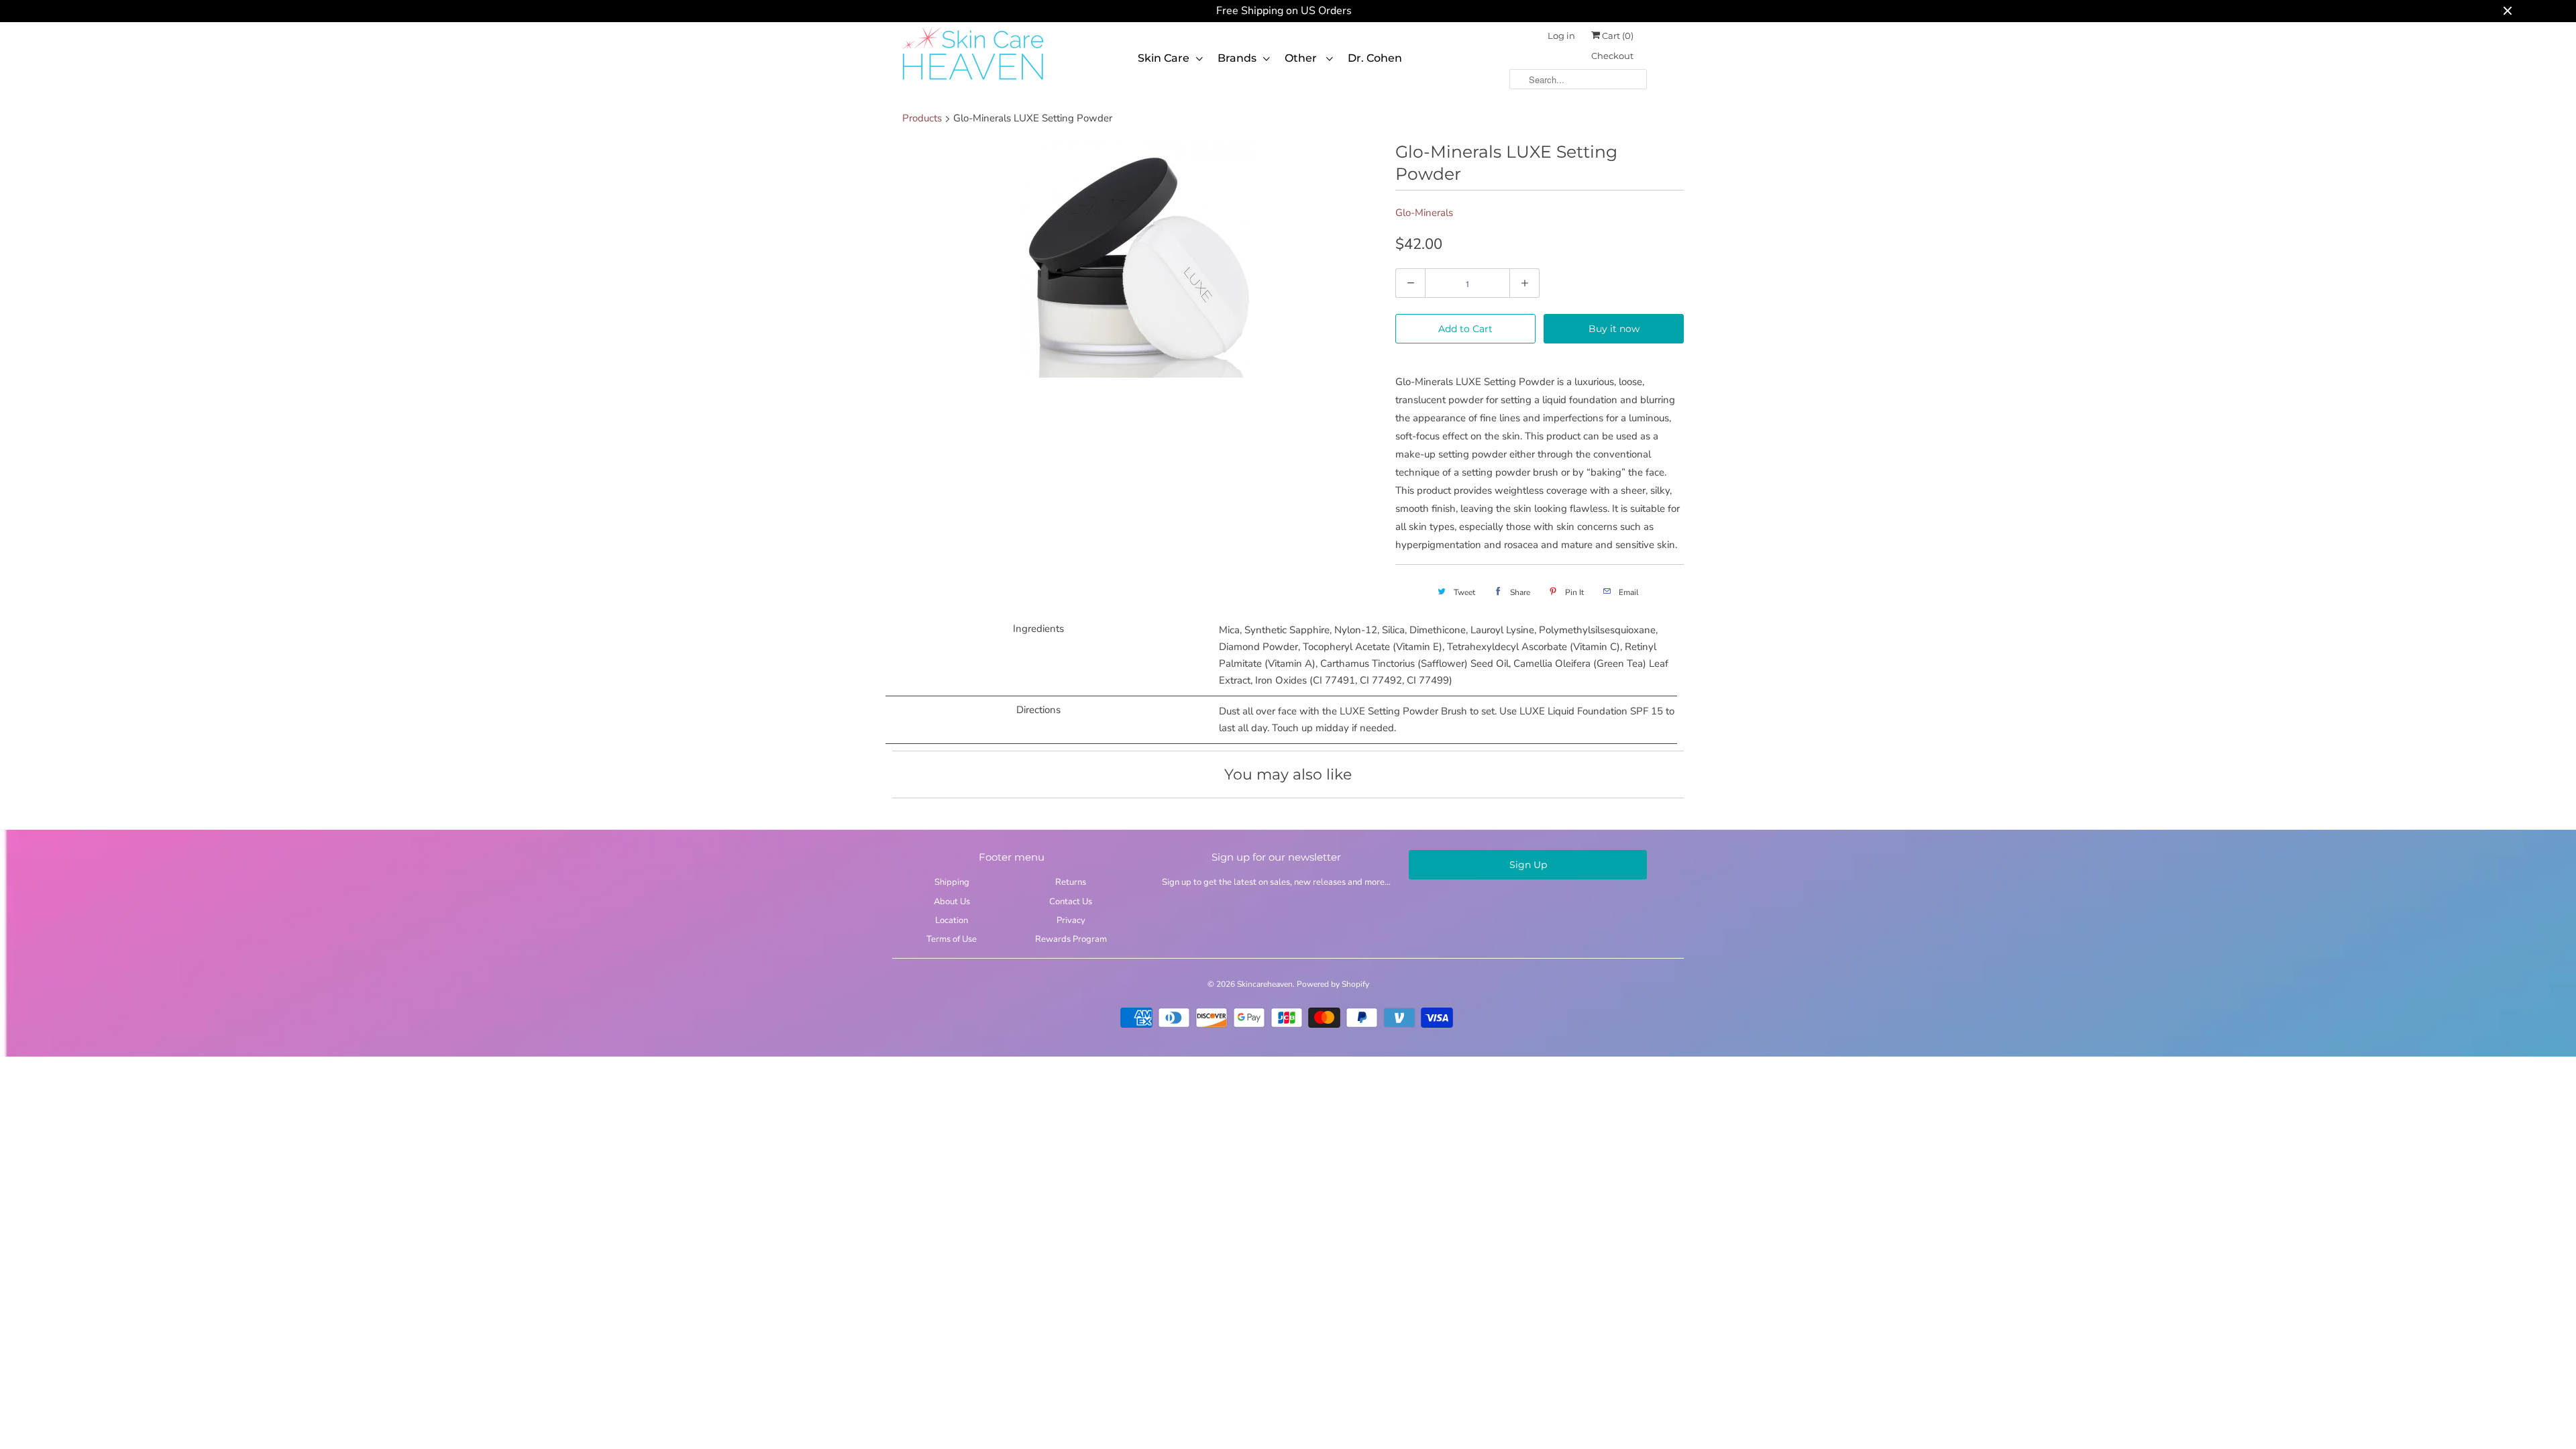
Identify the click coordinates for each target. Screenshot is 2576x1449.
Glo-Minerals (1424, 213)
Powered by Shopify (1333, 984)
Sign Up (1528, 865)
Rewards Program (1071, 939)
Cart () (1617, 36)
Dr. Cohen (1375, 58)
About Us (952, 902)
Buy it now (1614, 329)
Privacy (1071, 920)
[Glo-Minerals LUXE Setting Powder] (1137, 259)
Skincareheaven (1265, 984)
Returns (1071, 882)
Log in (1561, 36)
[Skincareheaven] (973, 81)
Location (952, 920)
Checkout (1612, 56)
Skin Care (1164, 58)
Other (1302, 58)
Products (922, 118)
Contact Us (1071, 902)
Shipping (952, 882)
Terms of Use (952, 939)
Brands (1237, 58)
